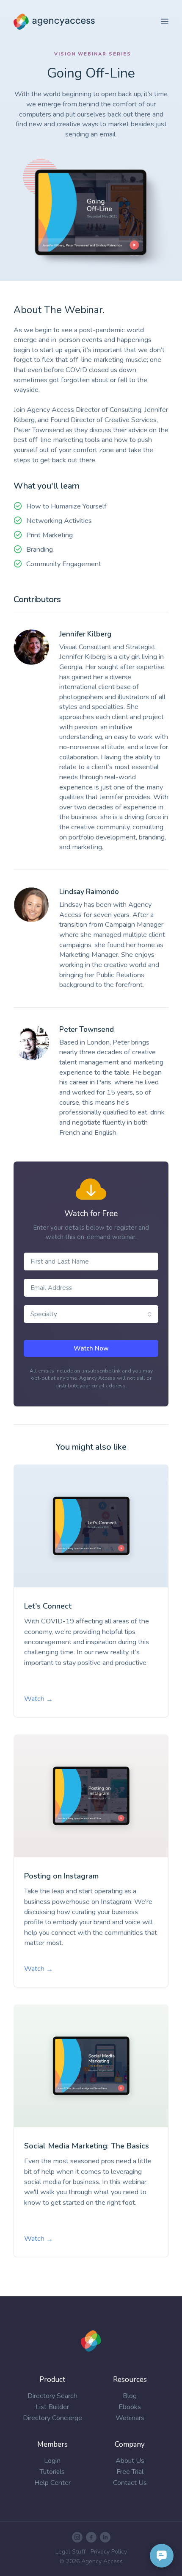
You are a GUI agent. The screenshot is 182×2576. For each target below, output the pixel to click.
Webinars (130, 2418)
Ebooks (130, 2407)
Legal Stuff (70, 2552)
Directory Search (52, 2396)
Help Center (52, 2483)
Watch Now (91, 1348)
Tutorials (52, 2472)
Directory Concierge (52, 2418)
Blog (130, 2396)
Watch (39, 1699)
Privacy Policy (109, 2552)
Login (52, 2461)
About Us (130, 2461)
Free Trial (130, 2472)
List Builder (52, 2407)
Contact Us (130, 2483)
